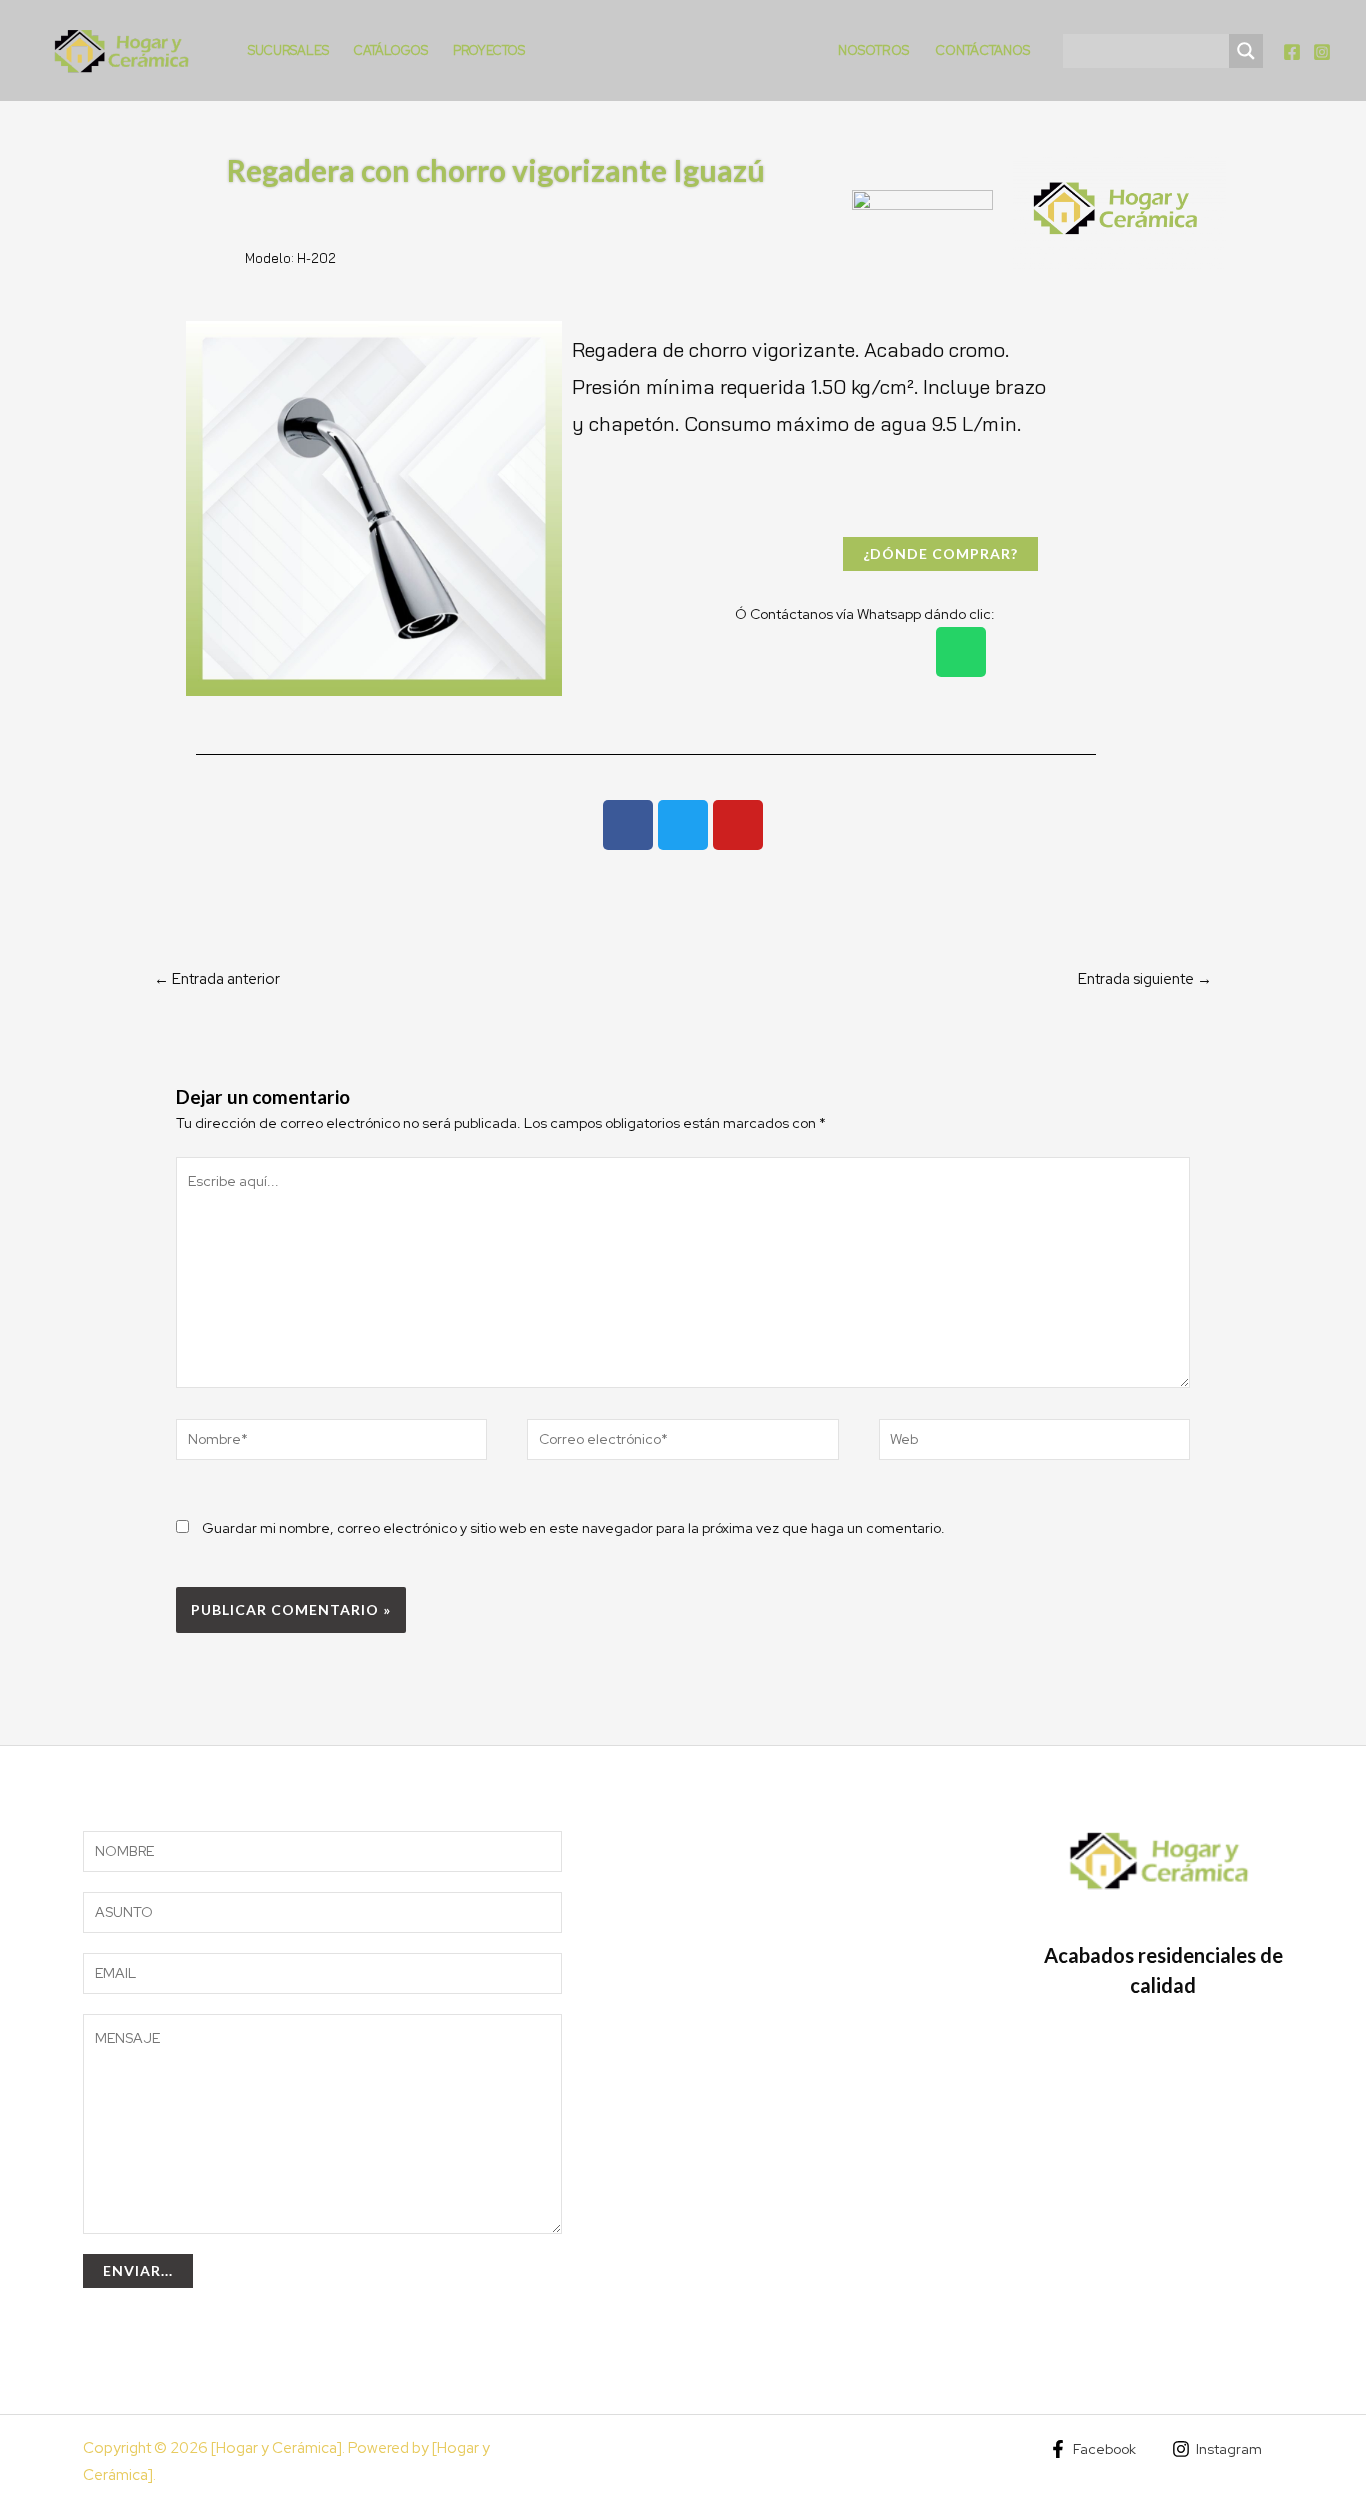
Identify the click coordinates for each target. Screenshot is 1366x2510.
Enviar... (138, 2270)
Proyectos (489, 50)
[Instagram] (1322, 52)
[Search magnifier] (1246, 51)
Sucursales (288, 50)
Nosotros (873, 50)
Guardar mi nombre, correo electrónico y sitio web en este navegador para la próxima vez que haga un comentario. (573, 1528)
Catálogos (391, 50)
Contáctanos (982, 50)
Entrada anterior (217, 979)
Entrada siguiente (1145, 979)
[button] (205, 509)
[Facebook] (1292, 52)
